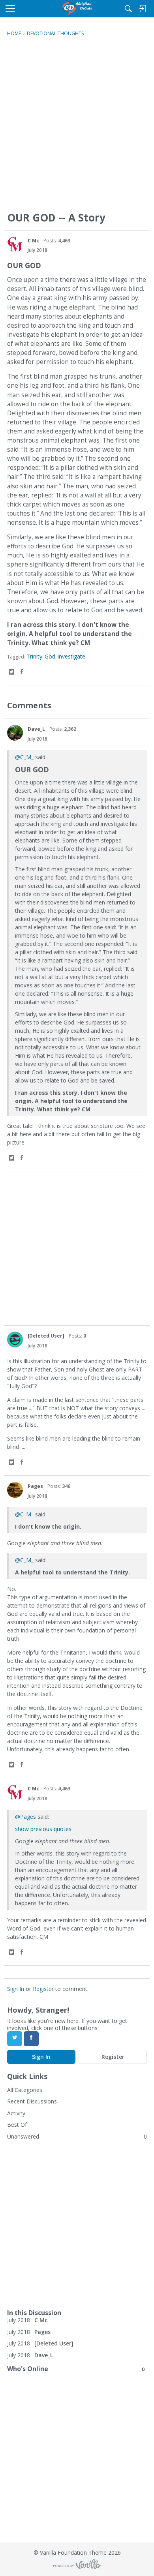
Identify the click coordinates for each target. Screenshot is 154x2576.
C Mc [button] (33, 241)
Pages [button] (35, 1486)
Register (43, 1989)
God (50, 656)
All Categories (25, 2090)
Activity (16, 2113)
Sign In (16, 1989)
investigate (71, 656)
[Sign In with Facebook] (31, 2039)
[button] (15, 244)
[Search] (128, 9)
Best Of (17, 2125)
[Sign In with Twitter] (15, 2039)
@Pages (25, 1817)
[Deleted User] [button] (46, 1336)
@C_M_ (24, 757)
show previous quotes (43, 1829)
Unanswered (23, 2136)
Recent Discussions (32, 2101)
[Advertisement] (77, 128)
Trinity (34, 656)
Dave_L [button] (36, 729)
